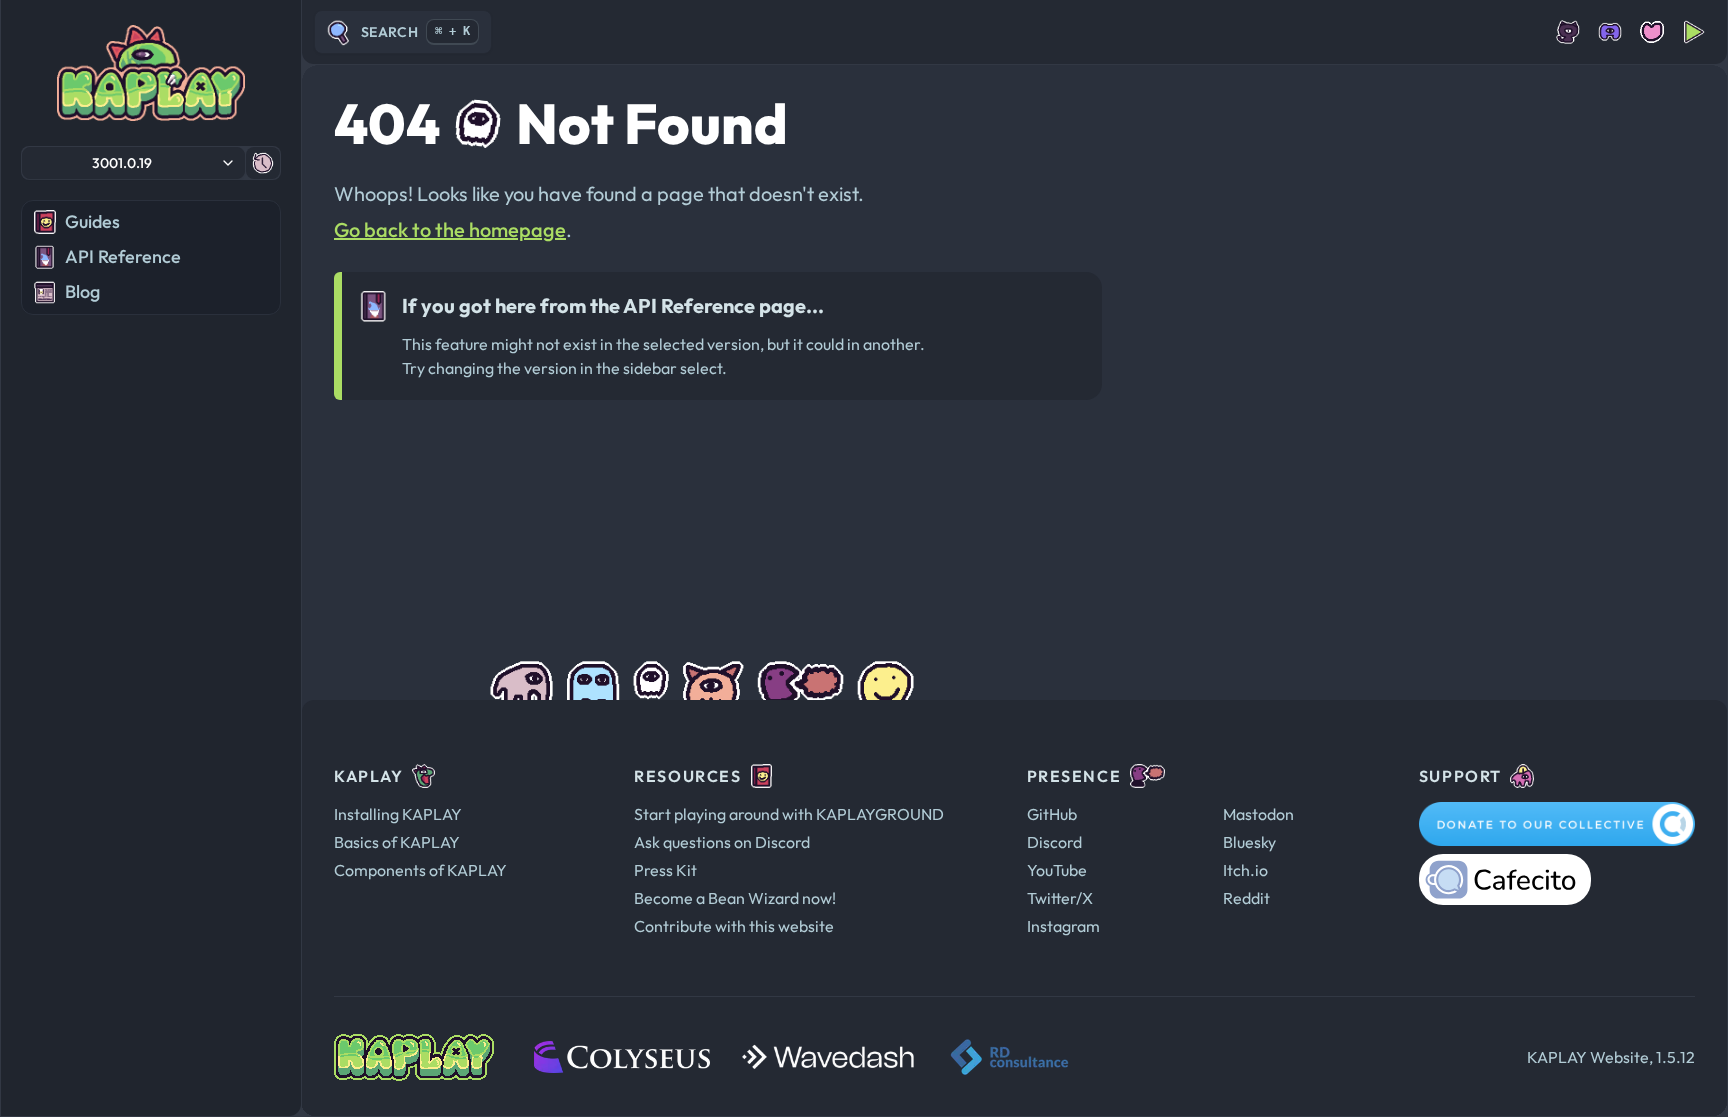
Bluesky (1249, 842)
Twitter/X (1060, 898)
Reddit (1246, 898)
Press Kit (665, 870)
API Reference (123, 256)
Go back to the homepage (450, 229)
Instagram (1063, 926)
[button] (133, 163)
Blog (82, 291)
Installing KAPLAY (398, 814)
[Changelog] (263, 163)
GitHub (1052, 814)
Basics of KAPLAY (397, 842)
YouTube (1057, 870)
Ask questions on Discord (722, 842)
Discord (1054, 842)
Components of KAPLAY (420, 870)
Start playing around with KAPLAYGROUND (789, 814)
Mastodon (1258, 814)
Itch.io (1245, 870)
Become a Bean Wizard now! (735, 898)
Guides (92, 221)
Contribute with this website (734, 926)
